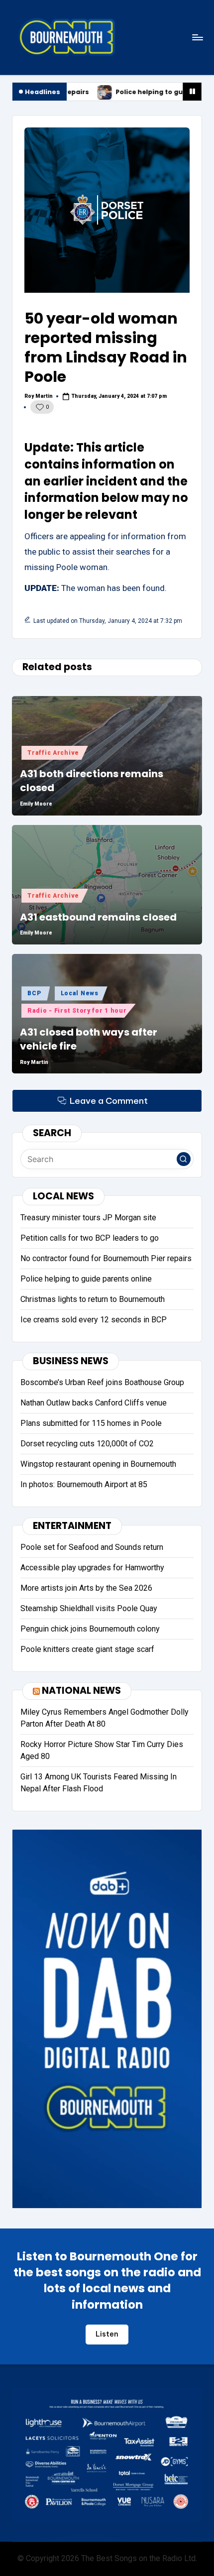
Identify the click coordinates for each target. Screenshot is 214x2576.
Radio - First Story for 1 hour (77, 1011)
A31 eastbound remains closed (98, 917)
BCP (34, 993)
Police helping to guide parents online (101, 92)
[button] (184, 1159)
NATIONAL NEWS (81, 1691)
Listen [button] (107, 2334)
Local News (80, 993)
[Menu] (197, 37)
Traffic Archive (53, 753)
